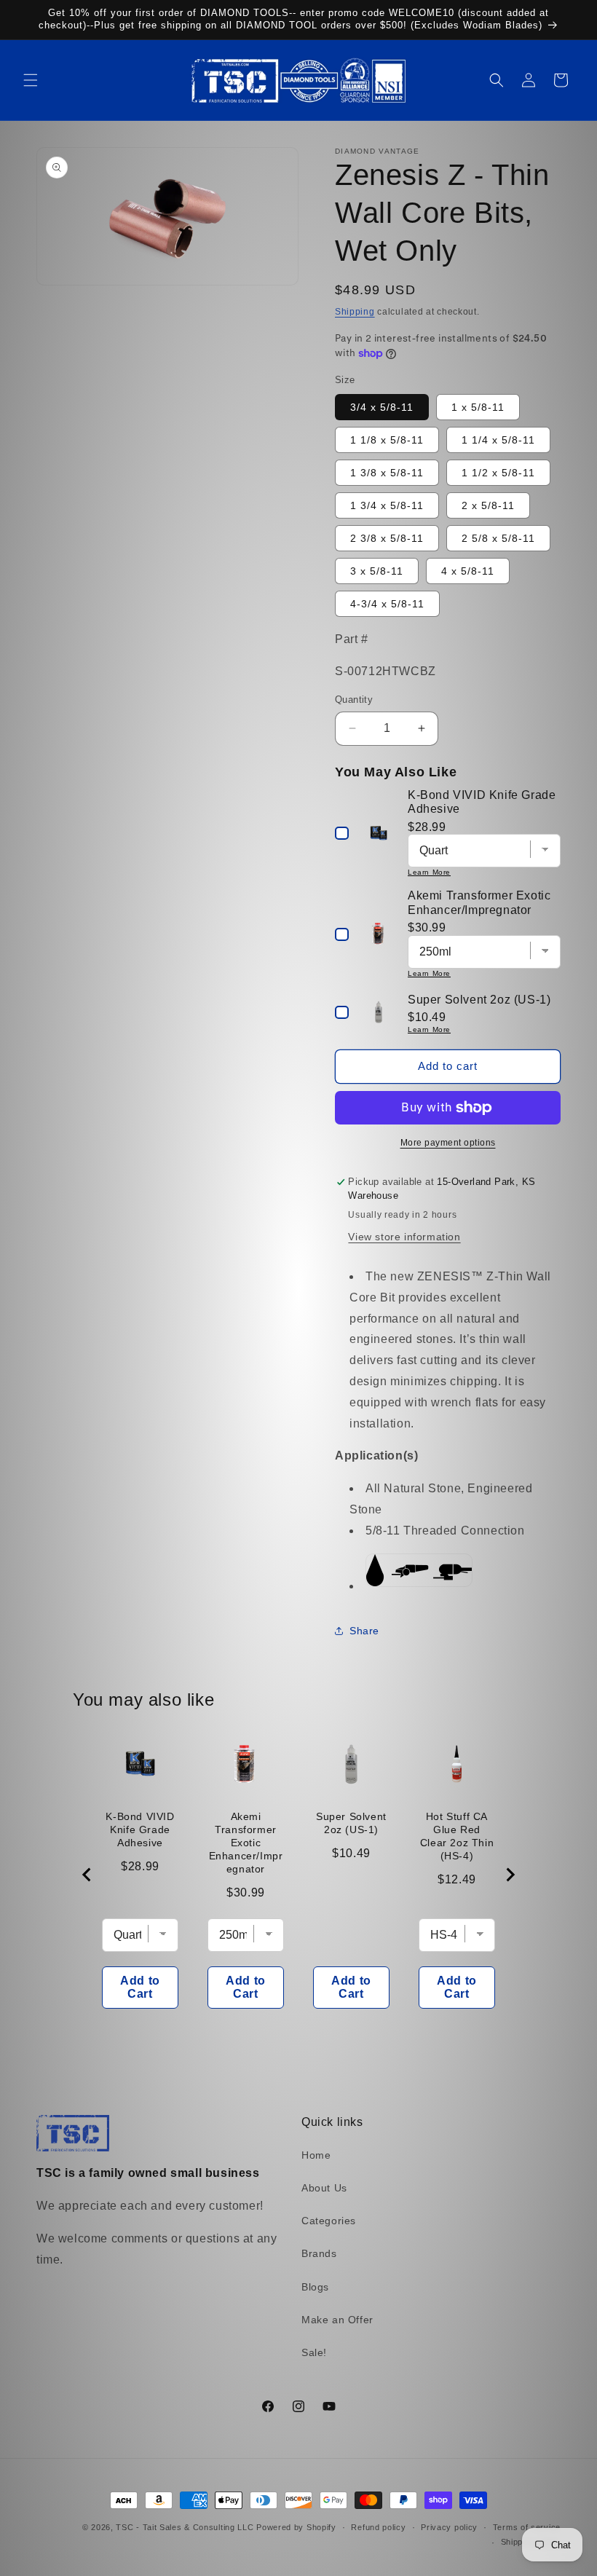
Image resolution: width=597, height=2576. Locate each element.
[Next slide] (510, 1875)
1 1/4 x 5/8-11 (498, 440)
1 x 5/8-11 (478, 407)
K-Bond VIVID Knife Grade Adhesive (140, 1829)
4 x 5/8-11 (468, 571)
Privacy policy (449, 2527)
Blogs (315, 2287)
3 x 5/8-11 (377, 571)
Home (316, 2155)
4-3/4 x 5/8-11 (387, 604)
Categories (329, 2221)
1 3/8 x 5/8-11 (387, 473)
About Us (324, 2188)
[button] (31, 80)
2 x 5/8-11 (488, 505)
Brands (319, 2253)
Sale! (314, 2352)
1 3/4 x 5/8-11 (387, 505)
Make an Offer (337, 2320)
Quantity (354, 700)
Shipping (355, 312)
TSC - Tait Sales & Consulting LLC (185, 2527)
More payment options (448, 1143)
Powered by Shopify (296, 2527)
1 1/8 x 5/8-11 (387, 440)
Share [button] (364, 1631)
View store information (404, 1237)
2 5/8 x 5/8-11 (498, 538)
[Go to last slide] (87, 1875)
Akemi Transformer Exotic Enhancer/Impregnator (246, 1843)
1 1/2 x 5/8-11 (498, 473)
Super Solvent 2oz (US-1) (351, 1823)
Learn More (429, 872)
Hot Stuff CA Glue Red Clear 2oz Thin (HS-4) (457, 1836)
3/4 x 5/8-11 (382, 407)
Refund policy (378, 2527)
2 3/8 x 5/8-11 (387, 538)
